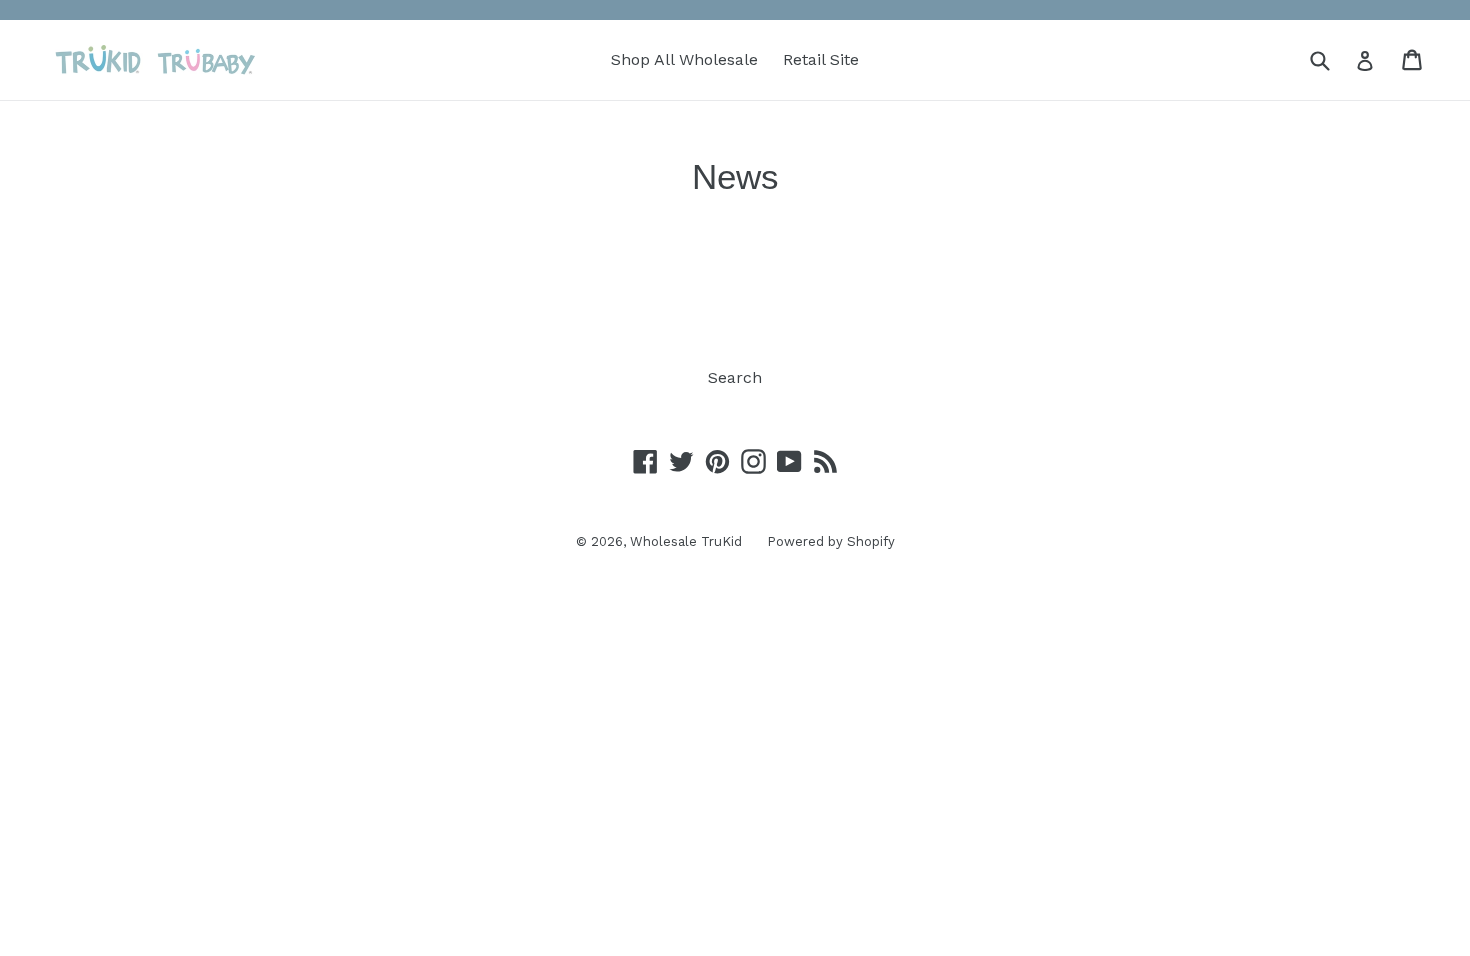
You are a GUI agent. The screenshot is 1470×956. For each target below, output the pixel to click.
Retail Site (821, 59)
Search (735, 377)
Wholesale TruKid (686, 541)
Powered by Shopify (831, 541)
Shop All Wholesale (684, 59)
